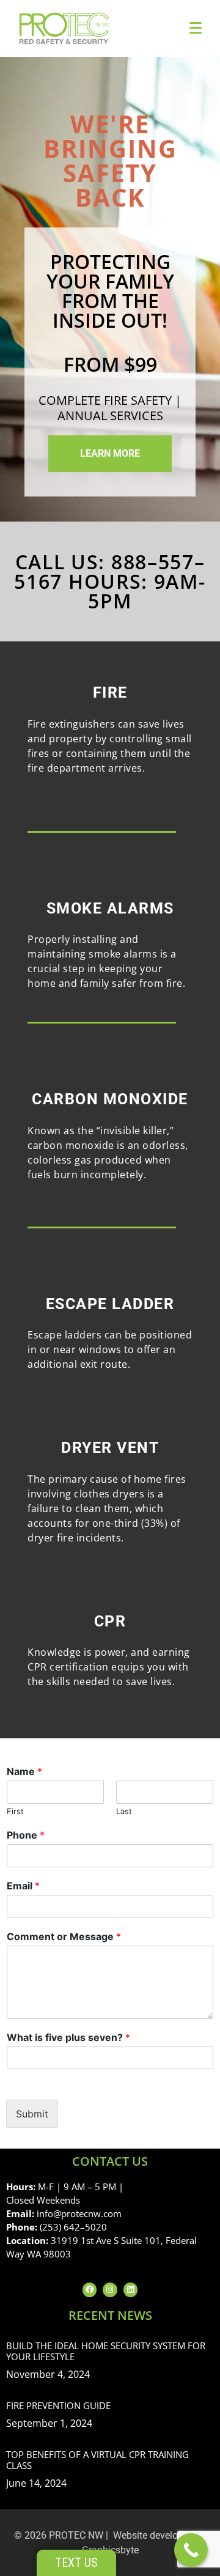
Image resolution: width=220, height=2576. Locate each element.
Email (23, 1886)
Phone (26, 1835)
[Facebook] (90, 2290)
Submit (32, 2114)
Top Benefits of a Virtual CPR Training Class (97, 2460)
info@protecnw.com (79, 2213)
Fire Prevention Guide (58, 2405)
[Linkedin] (130, 2290)
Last (124, 1811)
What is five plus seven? (68, 2037)
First (15, 1811)
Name (24, 1771)
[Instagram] (110, 2290)
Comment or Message (64, 1936)
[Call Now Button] (191, 2550)
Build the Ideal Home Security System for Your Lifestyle (106, 2351)
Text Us (76, 2563)
